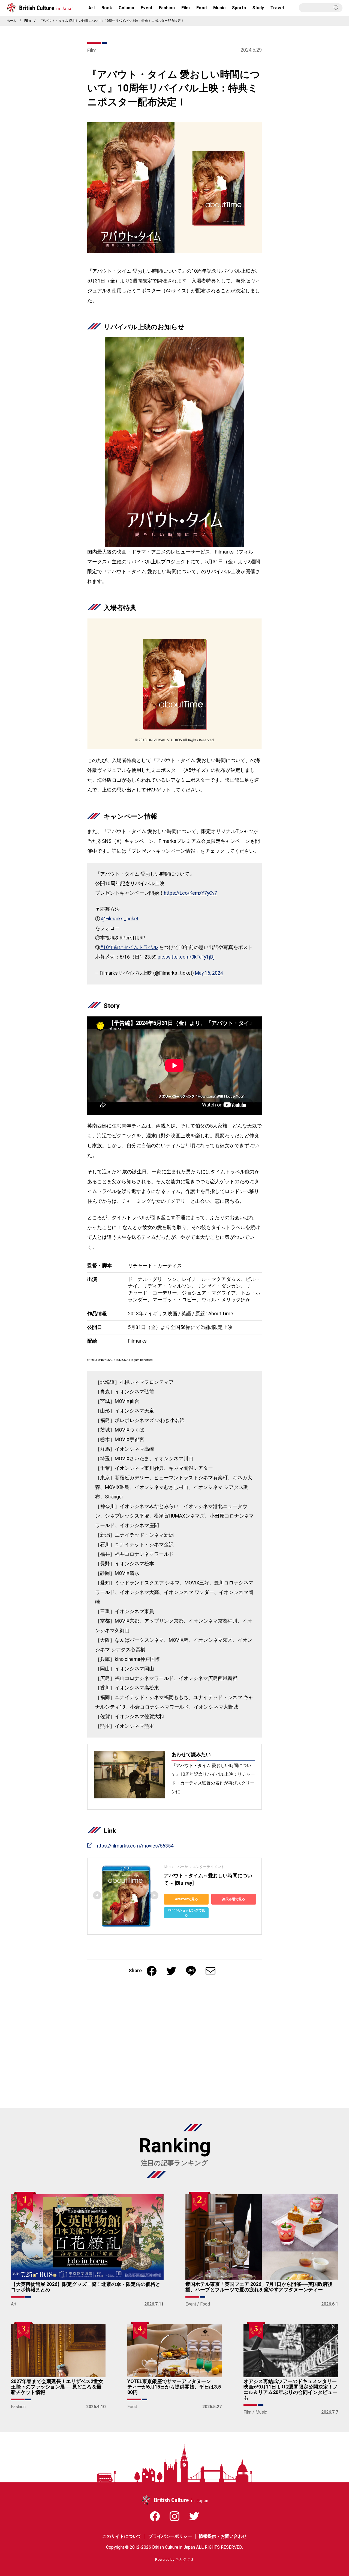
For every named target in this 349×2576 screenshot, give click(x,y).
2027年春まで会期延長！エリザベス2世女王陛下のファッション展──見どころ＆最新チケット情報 (57, 2387)
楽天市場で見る (234, 1899)
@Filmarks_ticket (120, 919)
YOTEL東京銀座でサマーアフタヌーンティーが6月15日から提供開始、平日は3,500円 (174, 2387)
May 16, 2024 (209, 973)
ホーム (11, 21)
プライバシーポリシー (170, 2536)
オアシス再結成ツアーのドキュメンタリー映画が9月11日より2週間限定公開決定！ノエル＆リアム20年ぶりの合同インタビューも (291, 2390)
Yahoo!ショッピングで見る (186, 1913)
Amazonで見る (186, 1899)
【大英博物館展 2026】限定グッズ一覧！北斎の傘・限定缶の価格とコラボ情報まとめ (86, 2287)
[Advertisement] (174, 2045)
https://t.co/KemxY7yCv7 (190, 893)
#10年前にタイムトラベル (129, 948)
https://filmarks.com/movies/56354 (134, 1846)
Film (28, 21)
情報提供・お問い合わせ (223, 2536)
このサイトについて (122, 2536)
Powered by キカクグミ (175, 2560)
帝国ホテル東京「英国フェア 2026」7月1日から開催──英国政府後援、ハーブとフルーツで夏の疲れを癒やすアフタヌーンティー (259, 2287)
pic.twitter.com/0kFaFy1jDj (186, 957)
